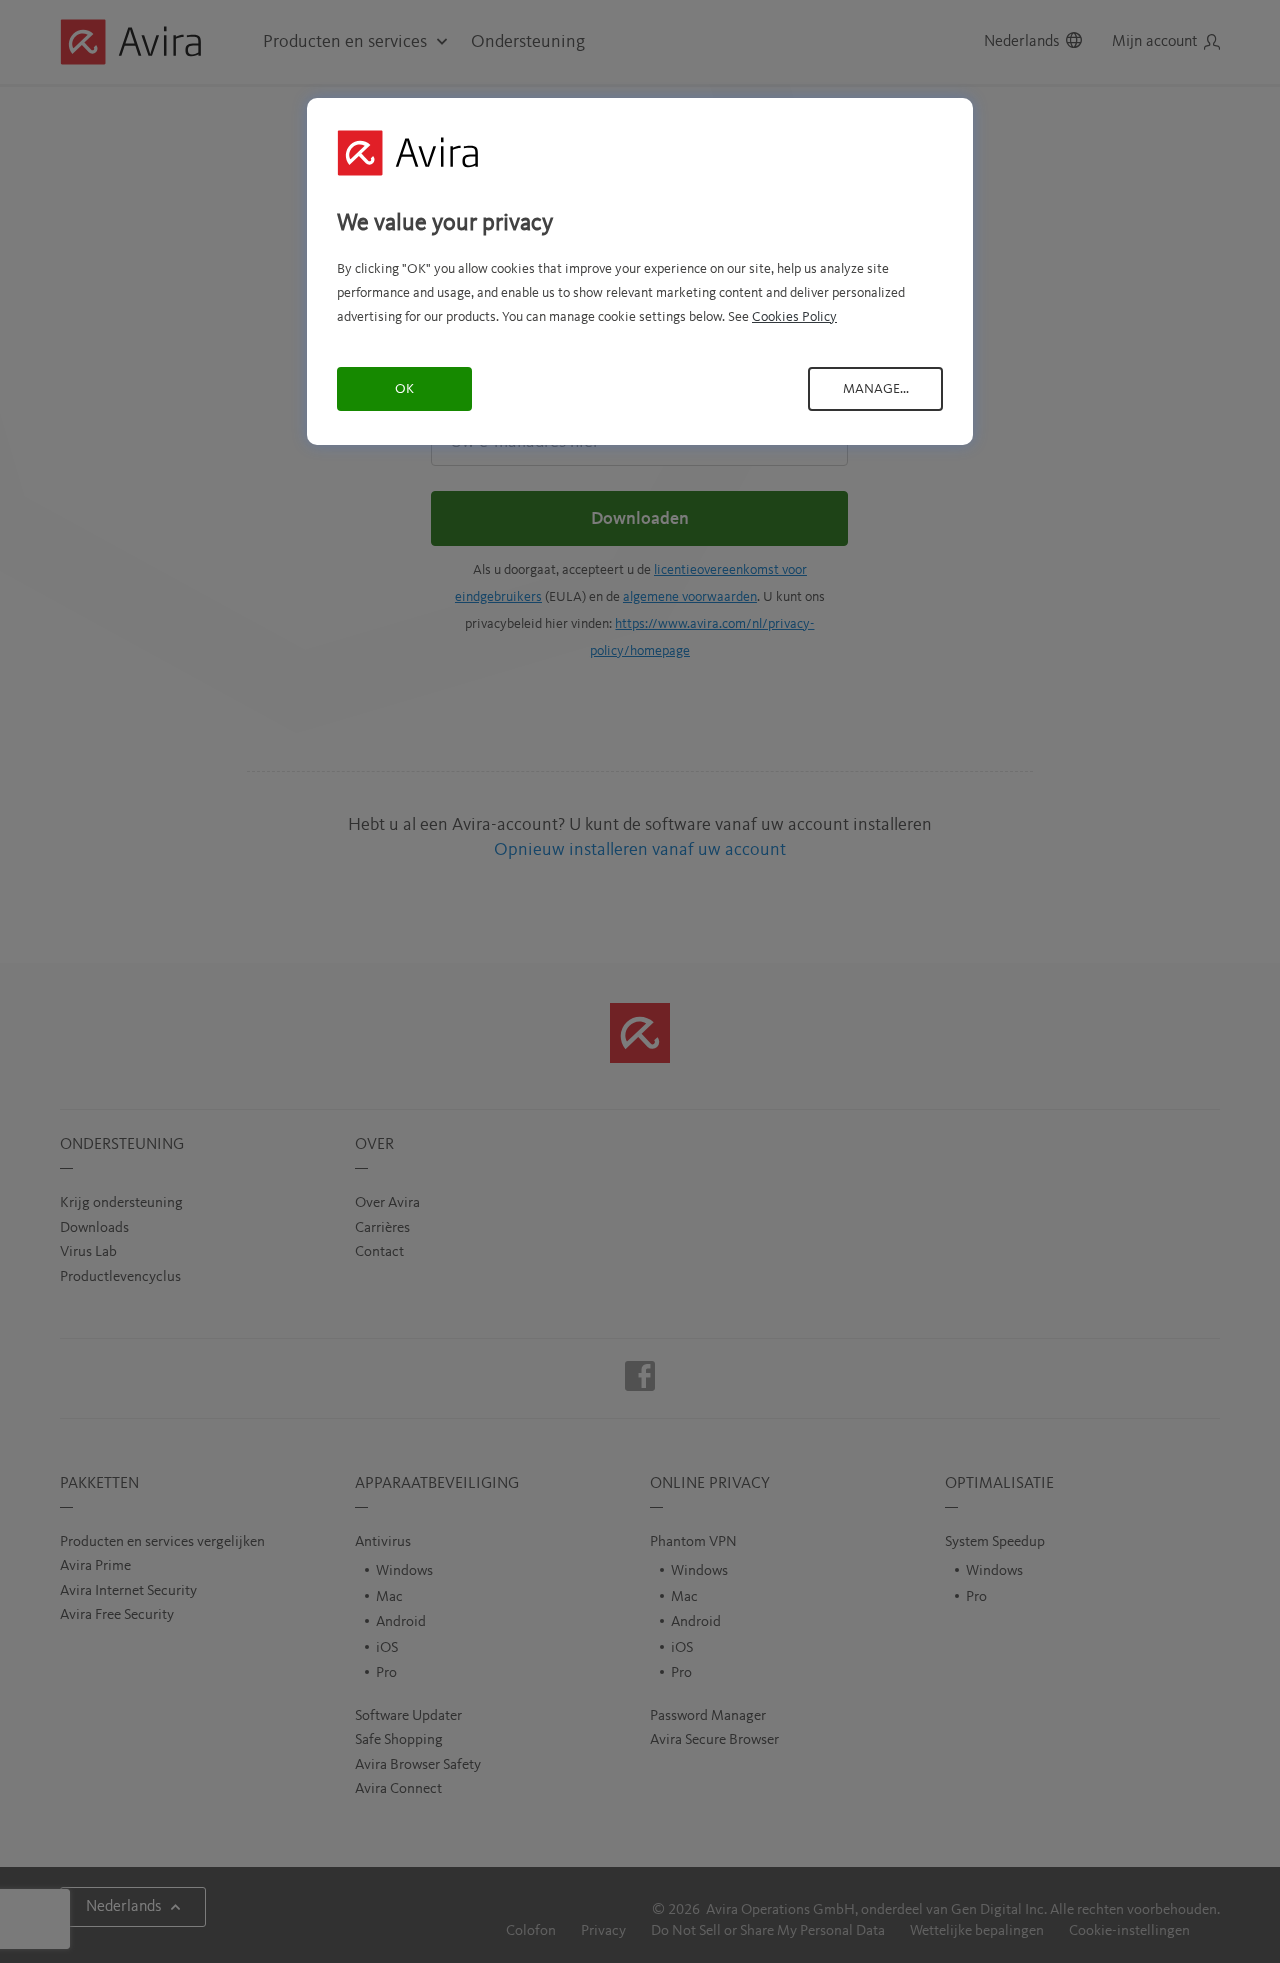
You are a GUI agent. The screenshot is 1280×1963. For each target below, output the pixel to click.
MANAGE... (876, 389)
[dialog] (640, 271)
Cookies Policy (794, 317)
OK (404, 389)
